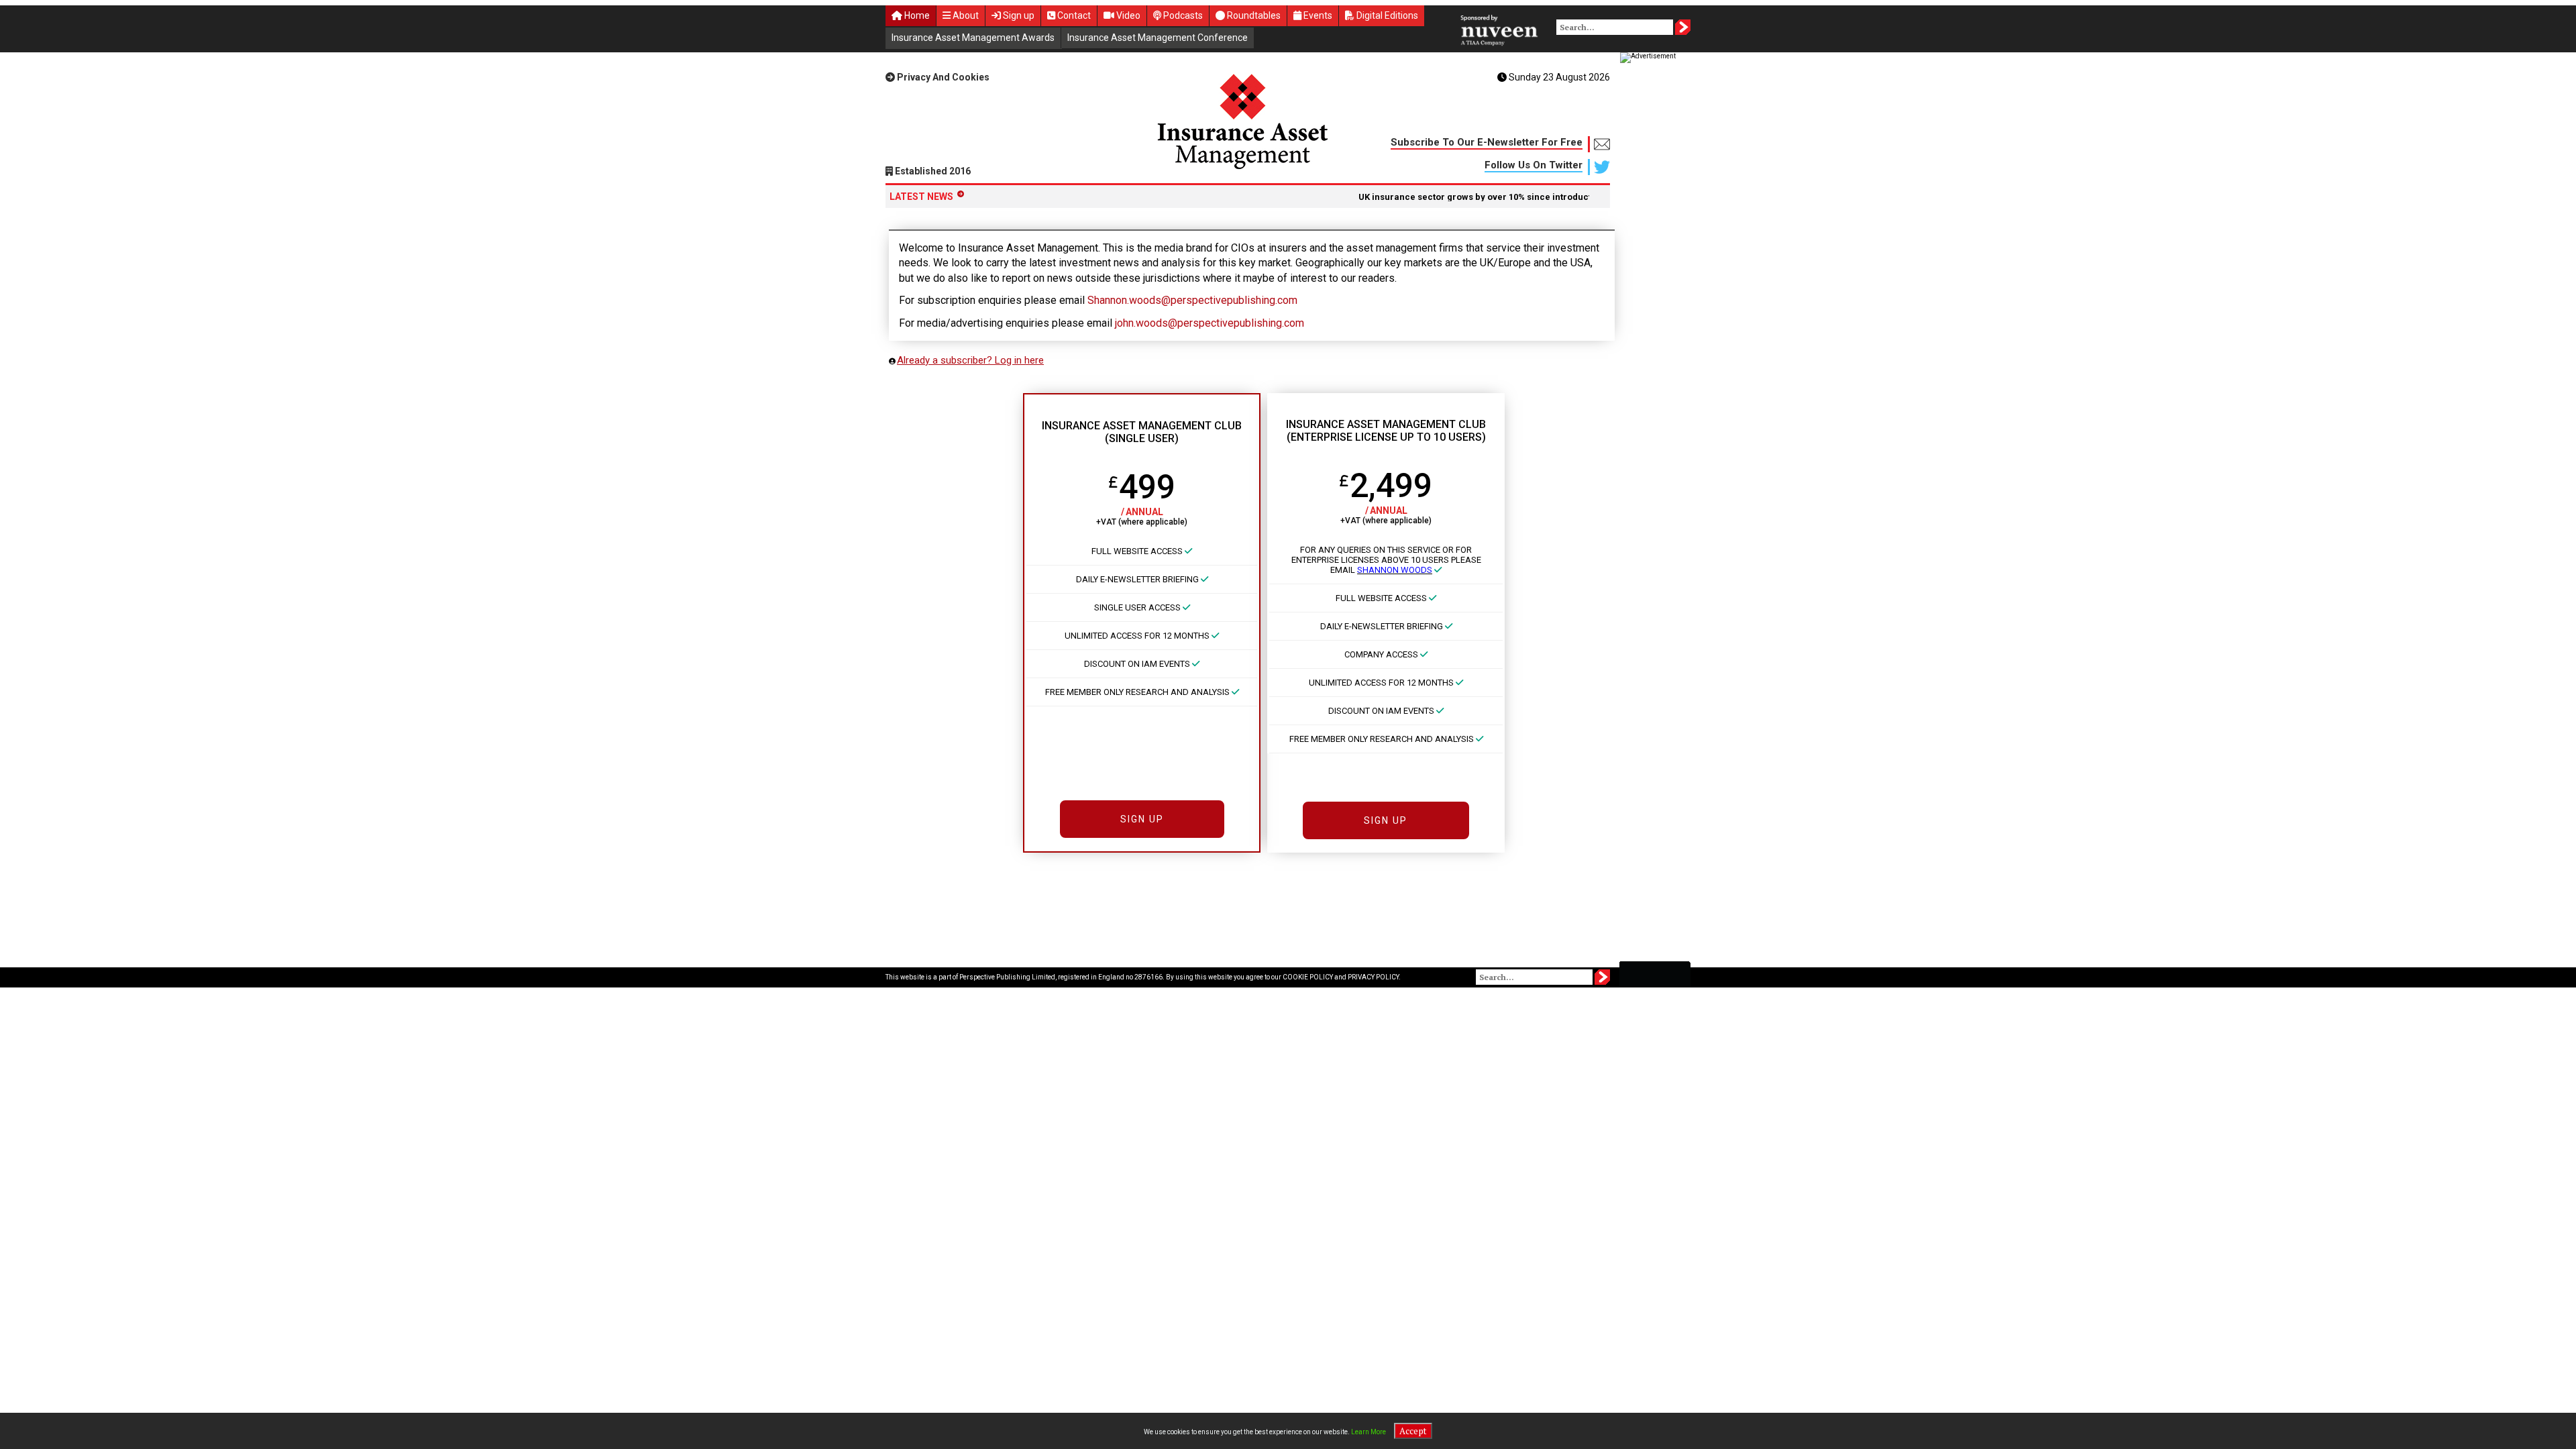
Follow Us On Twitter (1534, 165)
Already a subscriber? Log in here (970, 360)
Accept (1413, 1431)
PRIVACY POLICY (1373, 977)
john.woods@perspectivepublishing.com (1210, 323)
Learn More (1368, 1432)
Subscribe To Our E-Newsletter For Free (1487, 142)
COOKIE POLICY (1308, 977)
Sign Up (1142, 819)
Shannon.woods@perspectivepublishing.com (1192, 300)
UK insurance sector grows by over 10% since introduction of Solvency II (1478, 197)
